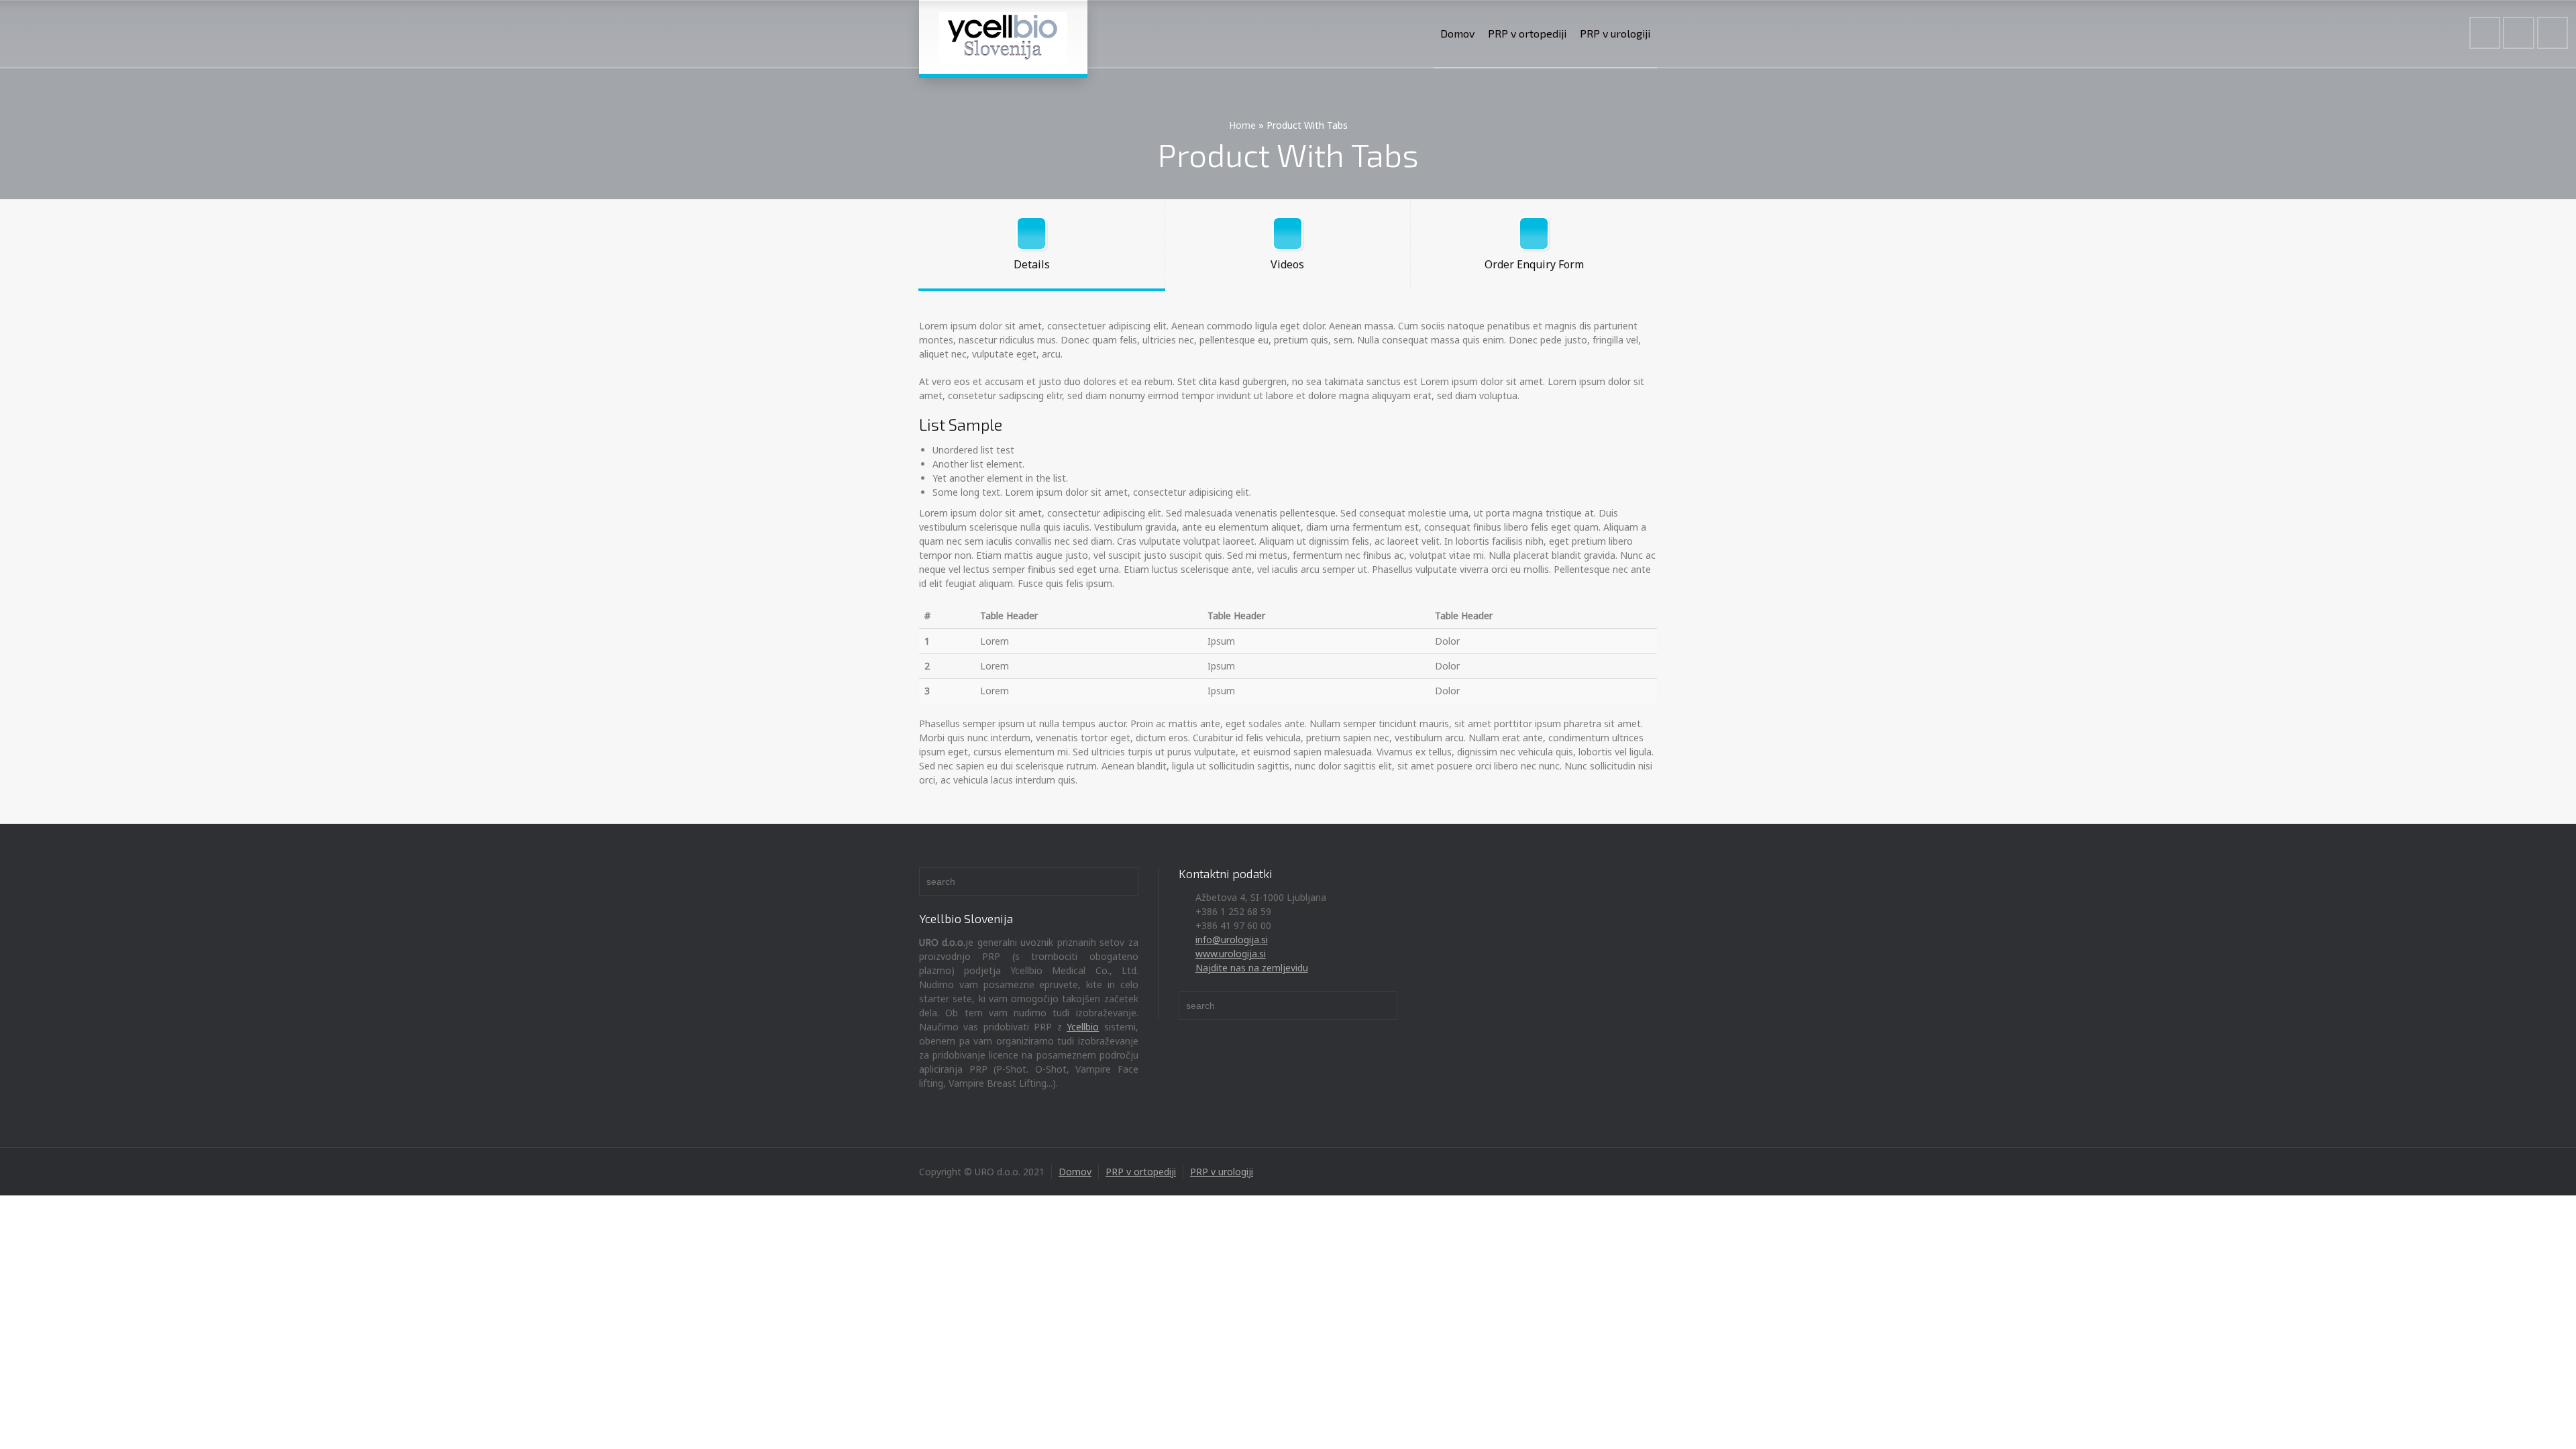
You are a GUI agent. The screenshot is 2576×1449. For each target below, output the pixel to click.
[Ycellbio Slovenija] (1003, 37)
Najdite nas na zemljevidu (1252, 968)
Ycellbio (1083, 1027)
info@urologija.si (1232, 940)
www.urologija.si (1231, 954)
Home (1242, 125)
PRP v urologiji (1615, 33)
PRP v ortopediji (1527, 33)
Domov (1457, 33)
